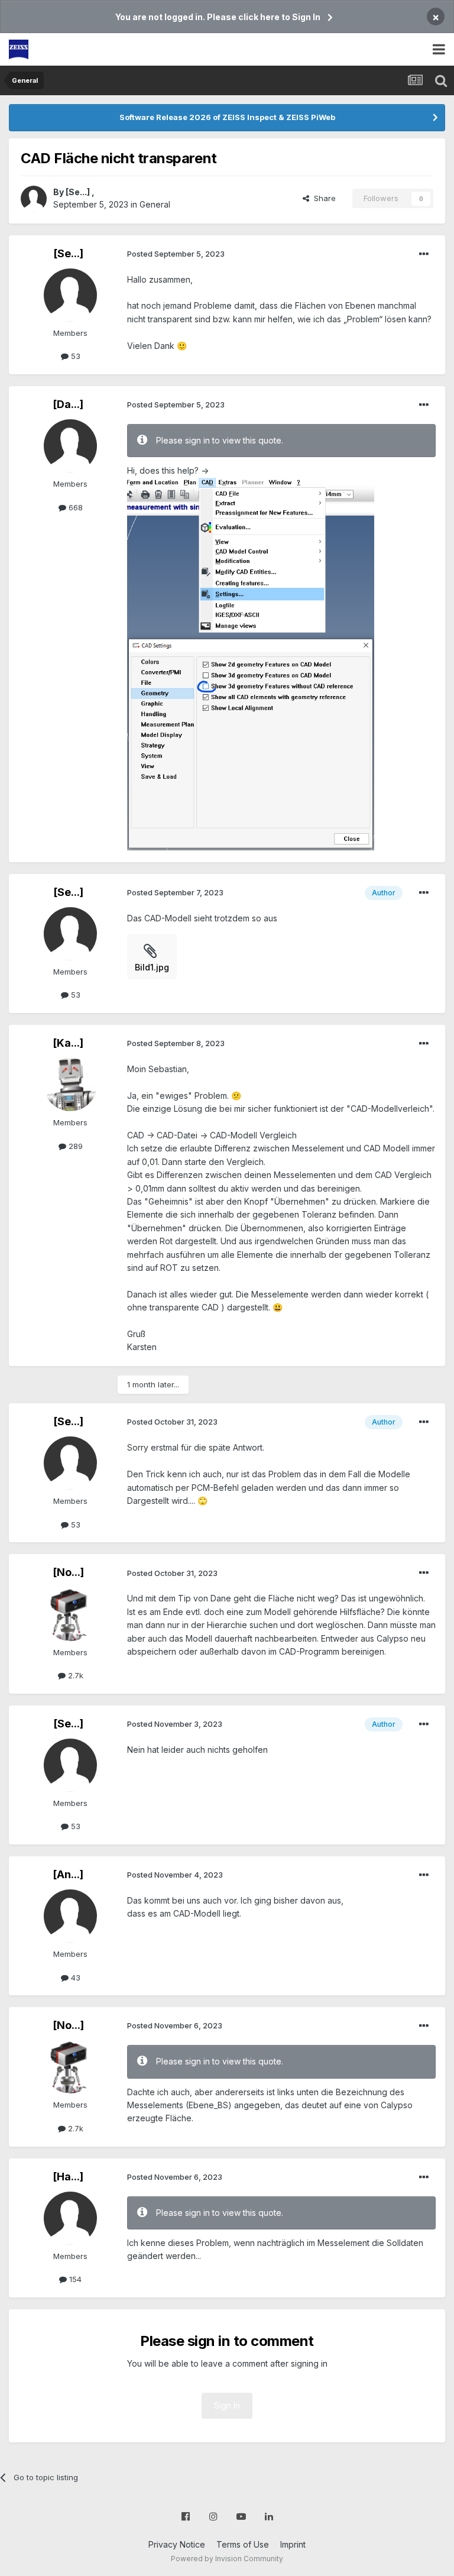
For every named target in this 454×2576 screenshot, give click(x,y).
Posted (176, 254)
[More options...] (424, 254)
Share (322, 198)
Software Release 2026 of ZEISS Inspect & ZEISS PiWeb (227, 117)
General (155, 204)
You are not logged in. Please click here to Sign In (218, 17)
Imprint (293, 2544)
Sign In (227, 2405)
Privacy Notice (177, 2544)
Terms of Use (243, 2544)
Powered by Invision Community (227, 2559)
